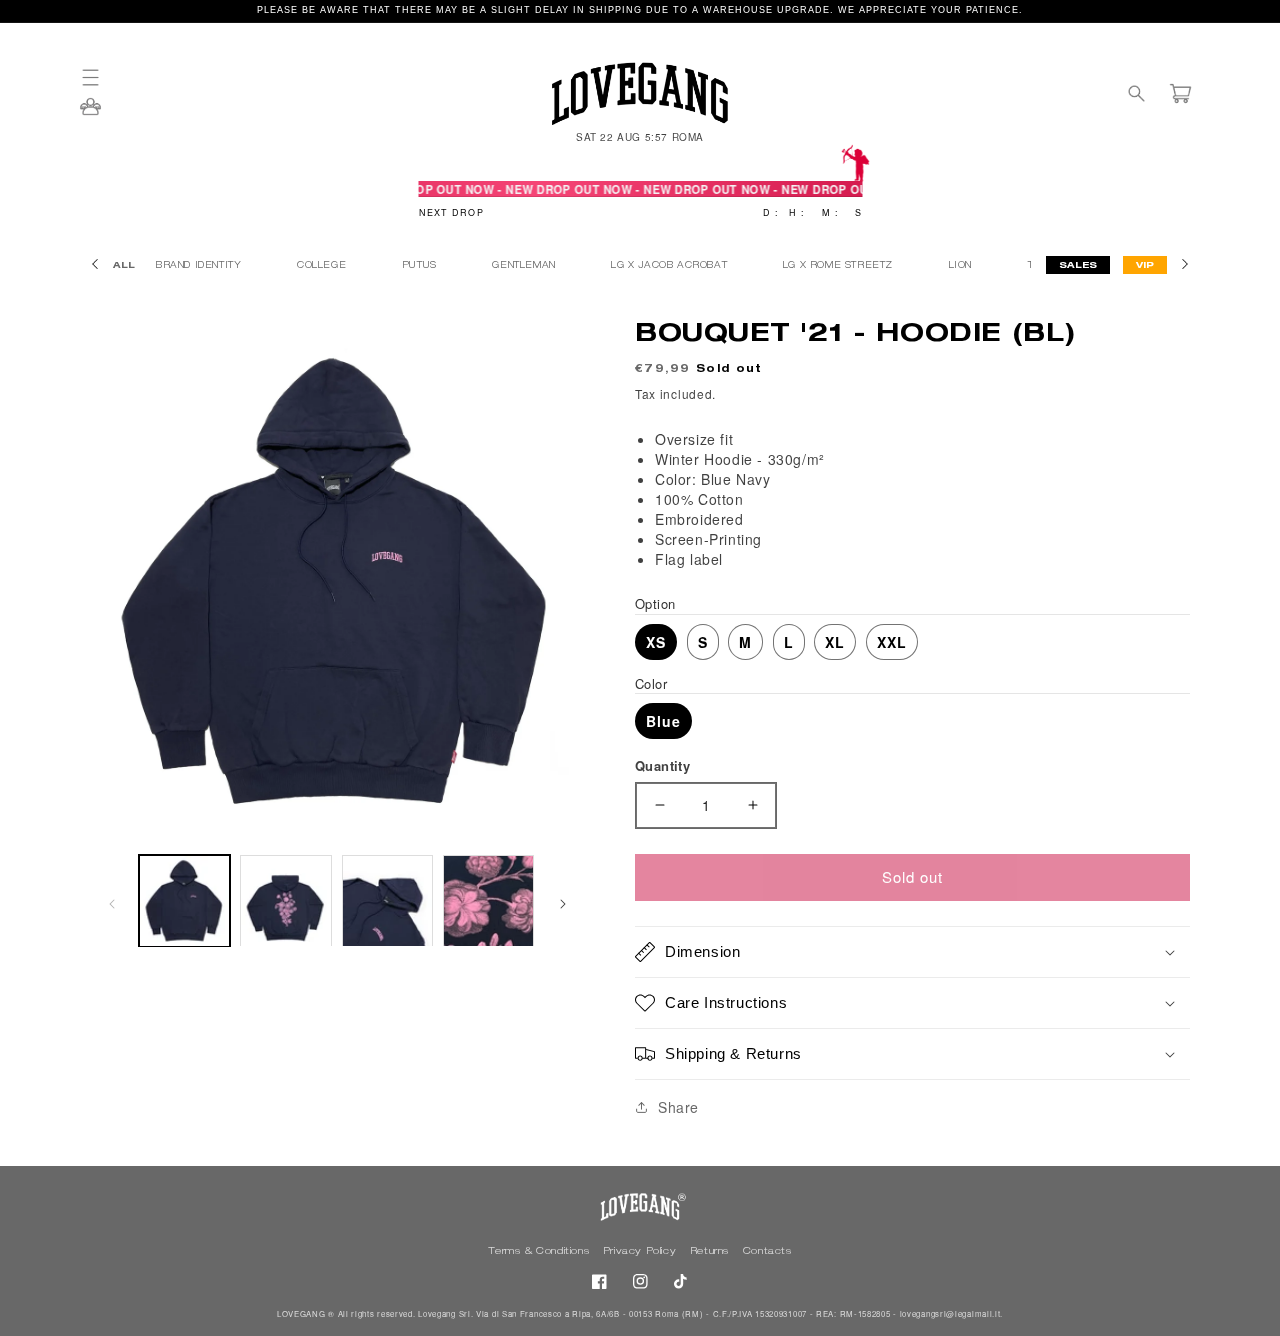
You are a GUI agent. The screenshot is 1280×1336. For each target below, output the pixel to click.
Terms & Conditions (540, 1252)
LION (962, 266)
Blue (663, 721)
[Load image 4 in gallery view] (488, 900)
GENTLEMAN (525, 266)
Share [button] (678, 1107)
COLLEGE (323, 266)
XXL (892, 642)
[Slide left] (112, 901)
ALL (124, 266)
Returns (711, 1252)
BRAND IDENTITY (200, 266)
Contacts (767, 1252)
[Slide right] (563, 901)
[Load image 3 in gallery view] (387, 900)
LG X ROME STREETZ (840, 266)
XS (656, 642)
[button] (100, 77)
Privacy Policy (641, 1252)
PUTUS (421, 266)
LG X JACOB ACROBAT (670, 266)
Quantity (662, 765)
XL (835, 642)
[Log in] (90, 113)
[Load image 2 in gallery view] (285, 900)
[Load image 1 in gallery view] (184, 900)
